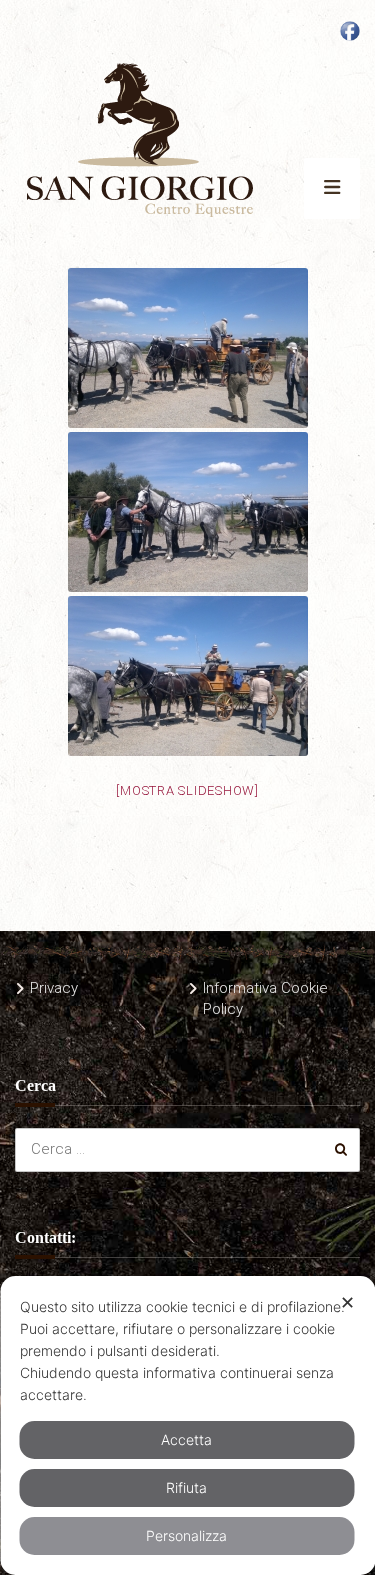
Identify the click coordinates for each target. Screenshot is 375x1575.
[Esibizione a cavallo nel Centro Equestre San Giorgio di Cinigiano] (188, 676)
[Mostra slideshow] (187, 790)
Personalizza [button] (186, 1535)
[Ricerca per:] (187, 1149)
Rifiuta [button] (186, 1487)
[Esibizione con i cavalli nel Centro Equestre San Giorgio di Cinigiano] (188, 512)
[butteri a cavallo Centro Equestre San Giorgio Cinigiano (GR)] (188, 348)
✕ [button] (347, 1302)
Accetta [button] (186, 1439)
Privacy (54, 988)
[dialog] (187, 1425)
